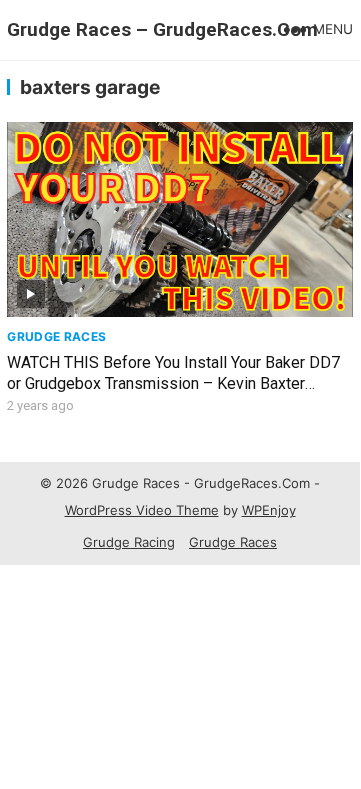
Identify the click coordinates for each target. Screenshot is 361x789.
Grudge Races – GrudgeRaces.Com (162, 29)
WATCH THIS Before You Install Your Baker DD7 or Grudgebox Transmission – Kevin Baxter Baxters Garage (173, 383)
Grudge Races (56, 336)
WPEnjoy (269, 510)
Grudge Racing (129, 542)
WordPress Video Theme (142, 510)
